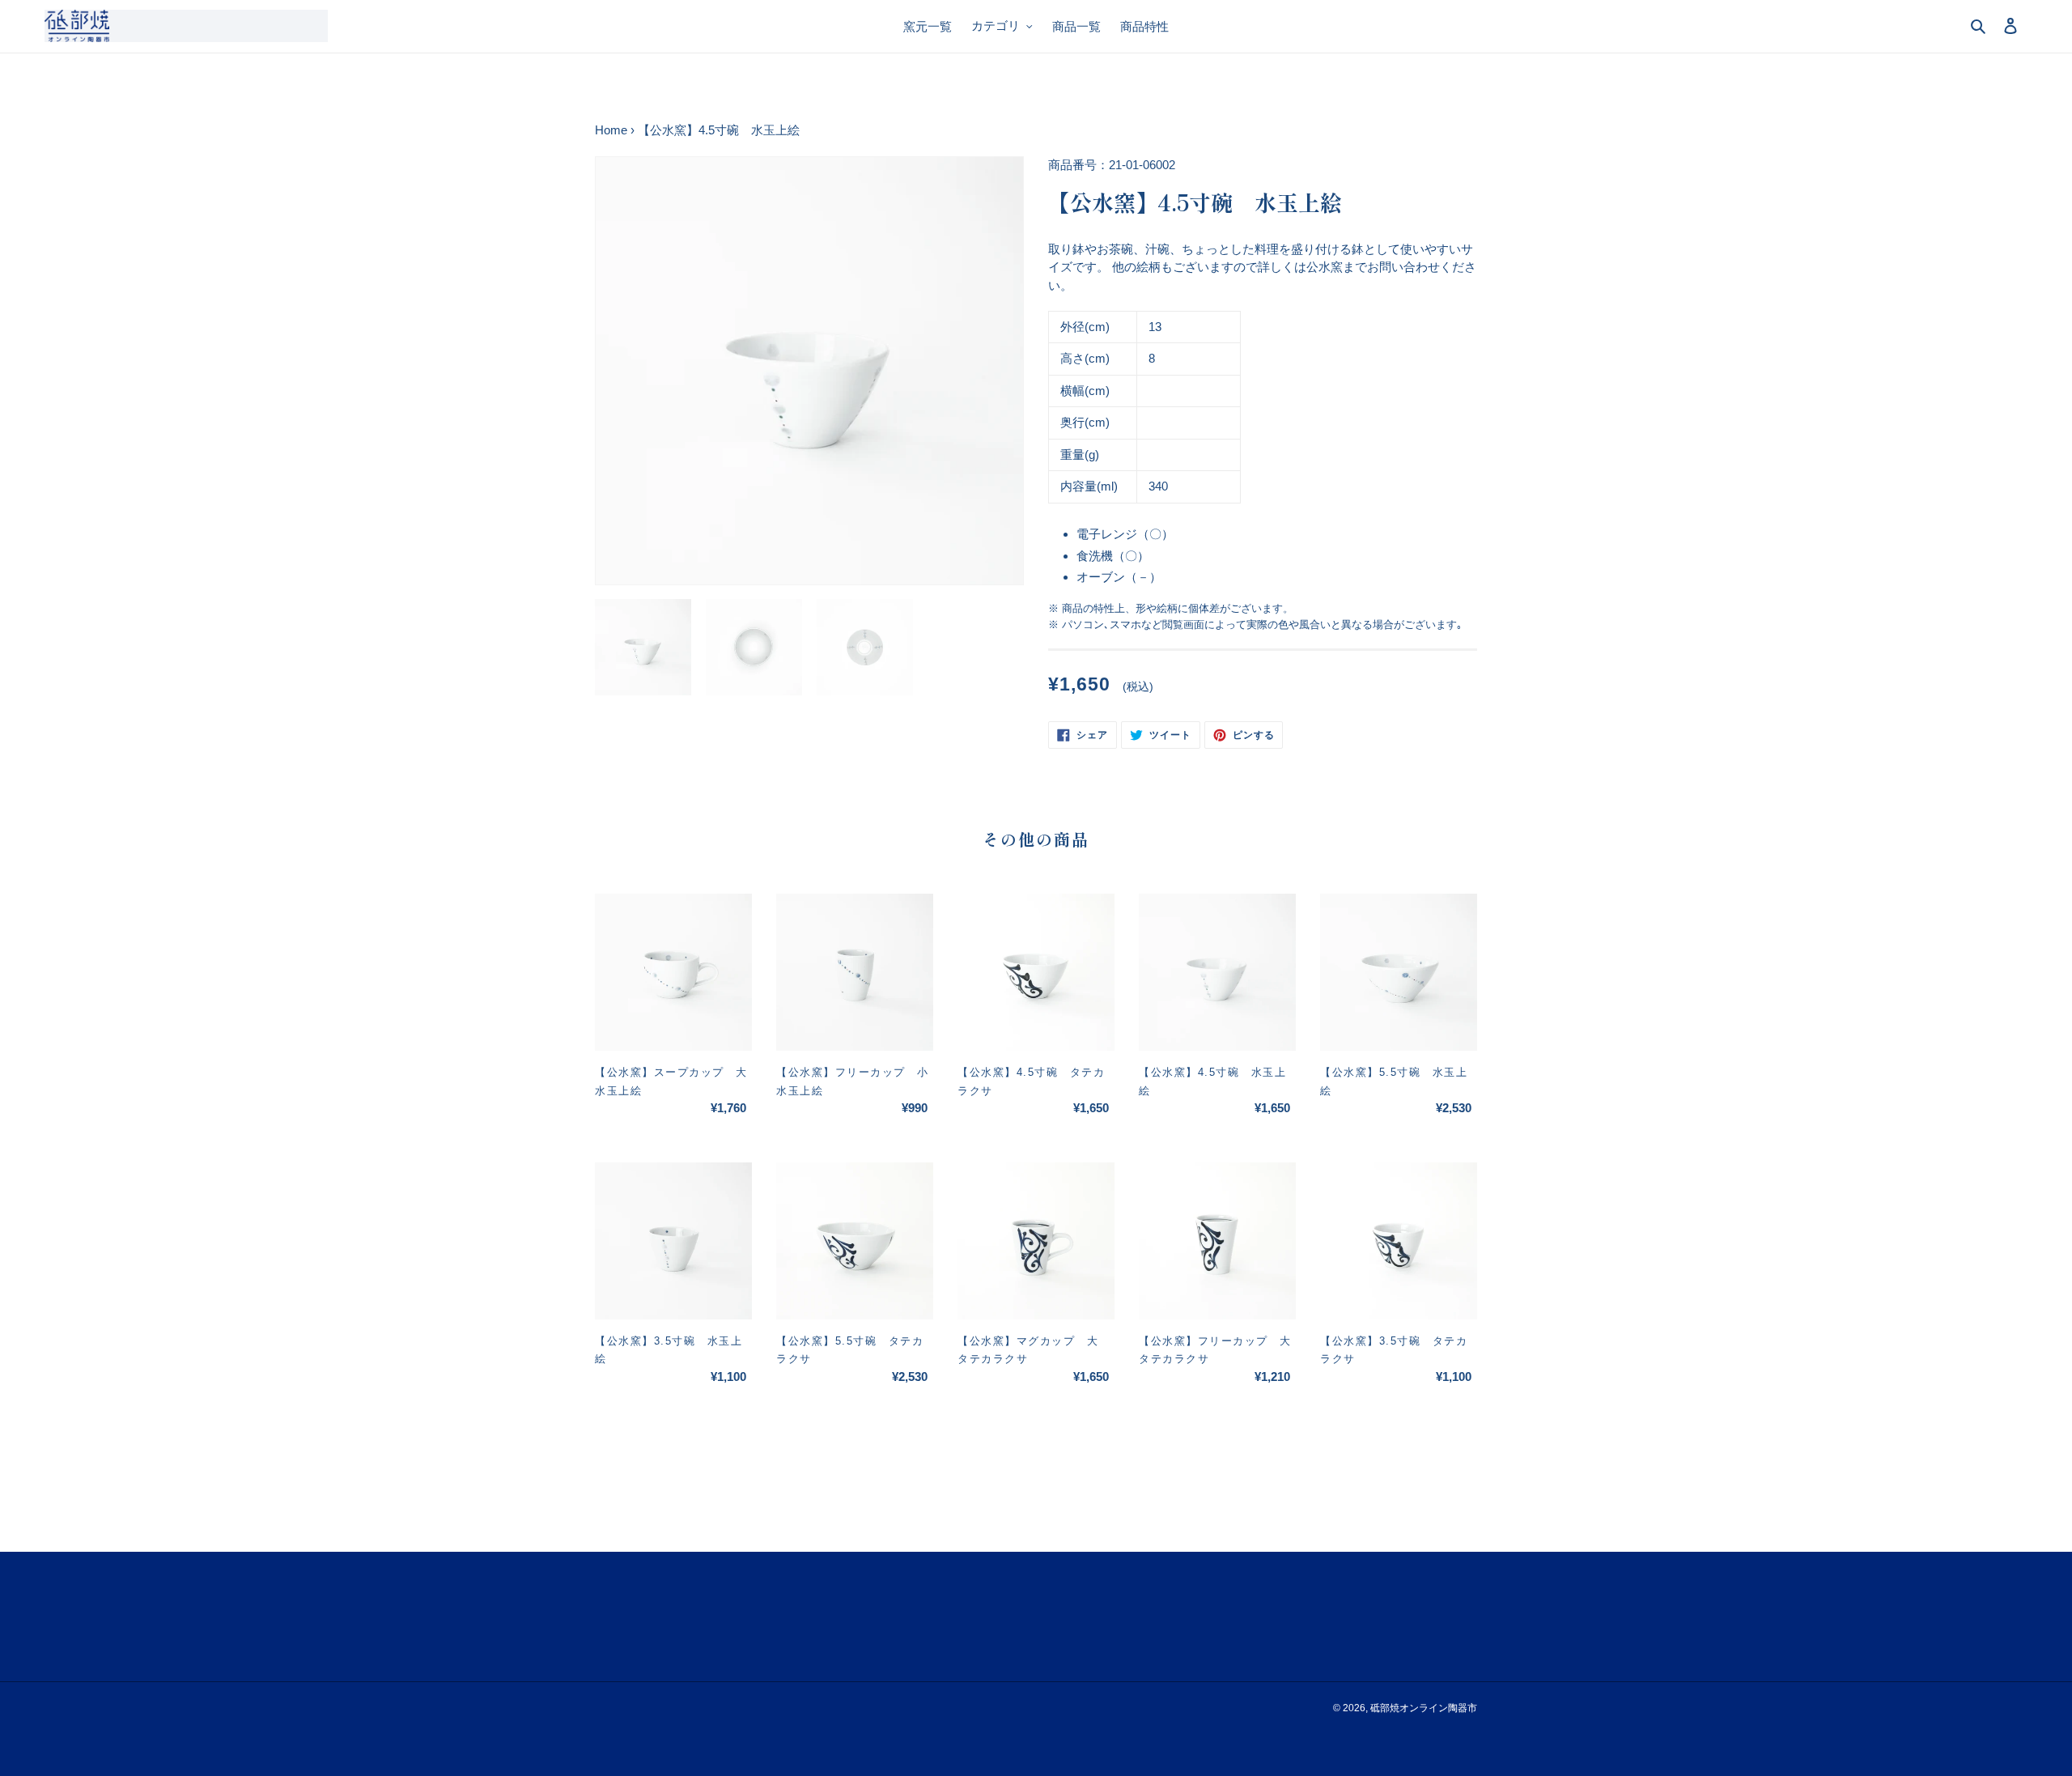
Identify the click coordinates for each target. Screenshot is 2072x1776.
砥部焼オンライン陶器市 (1424, 1708)
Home (611, 130)
